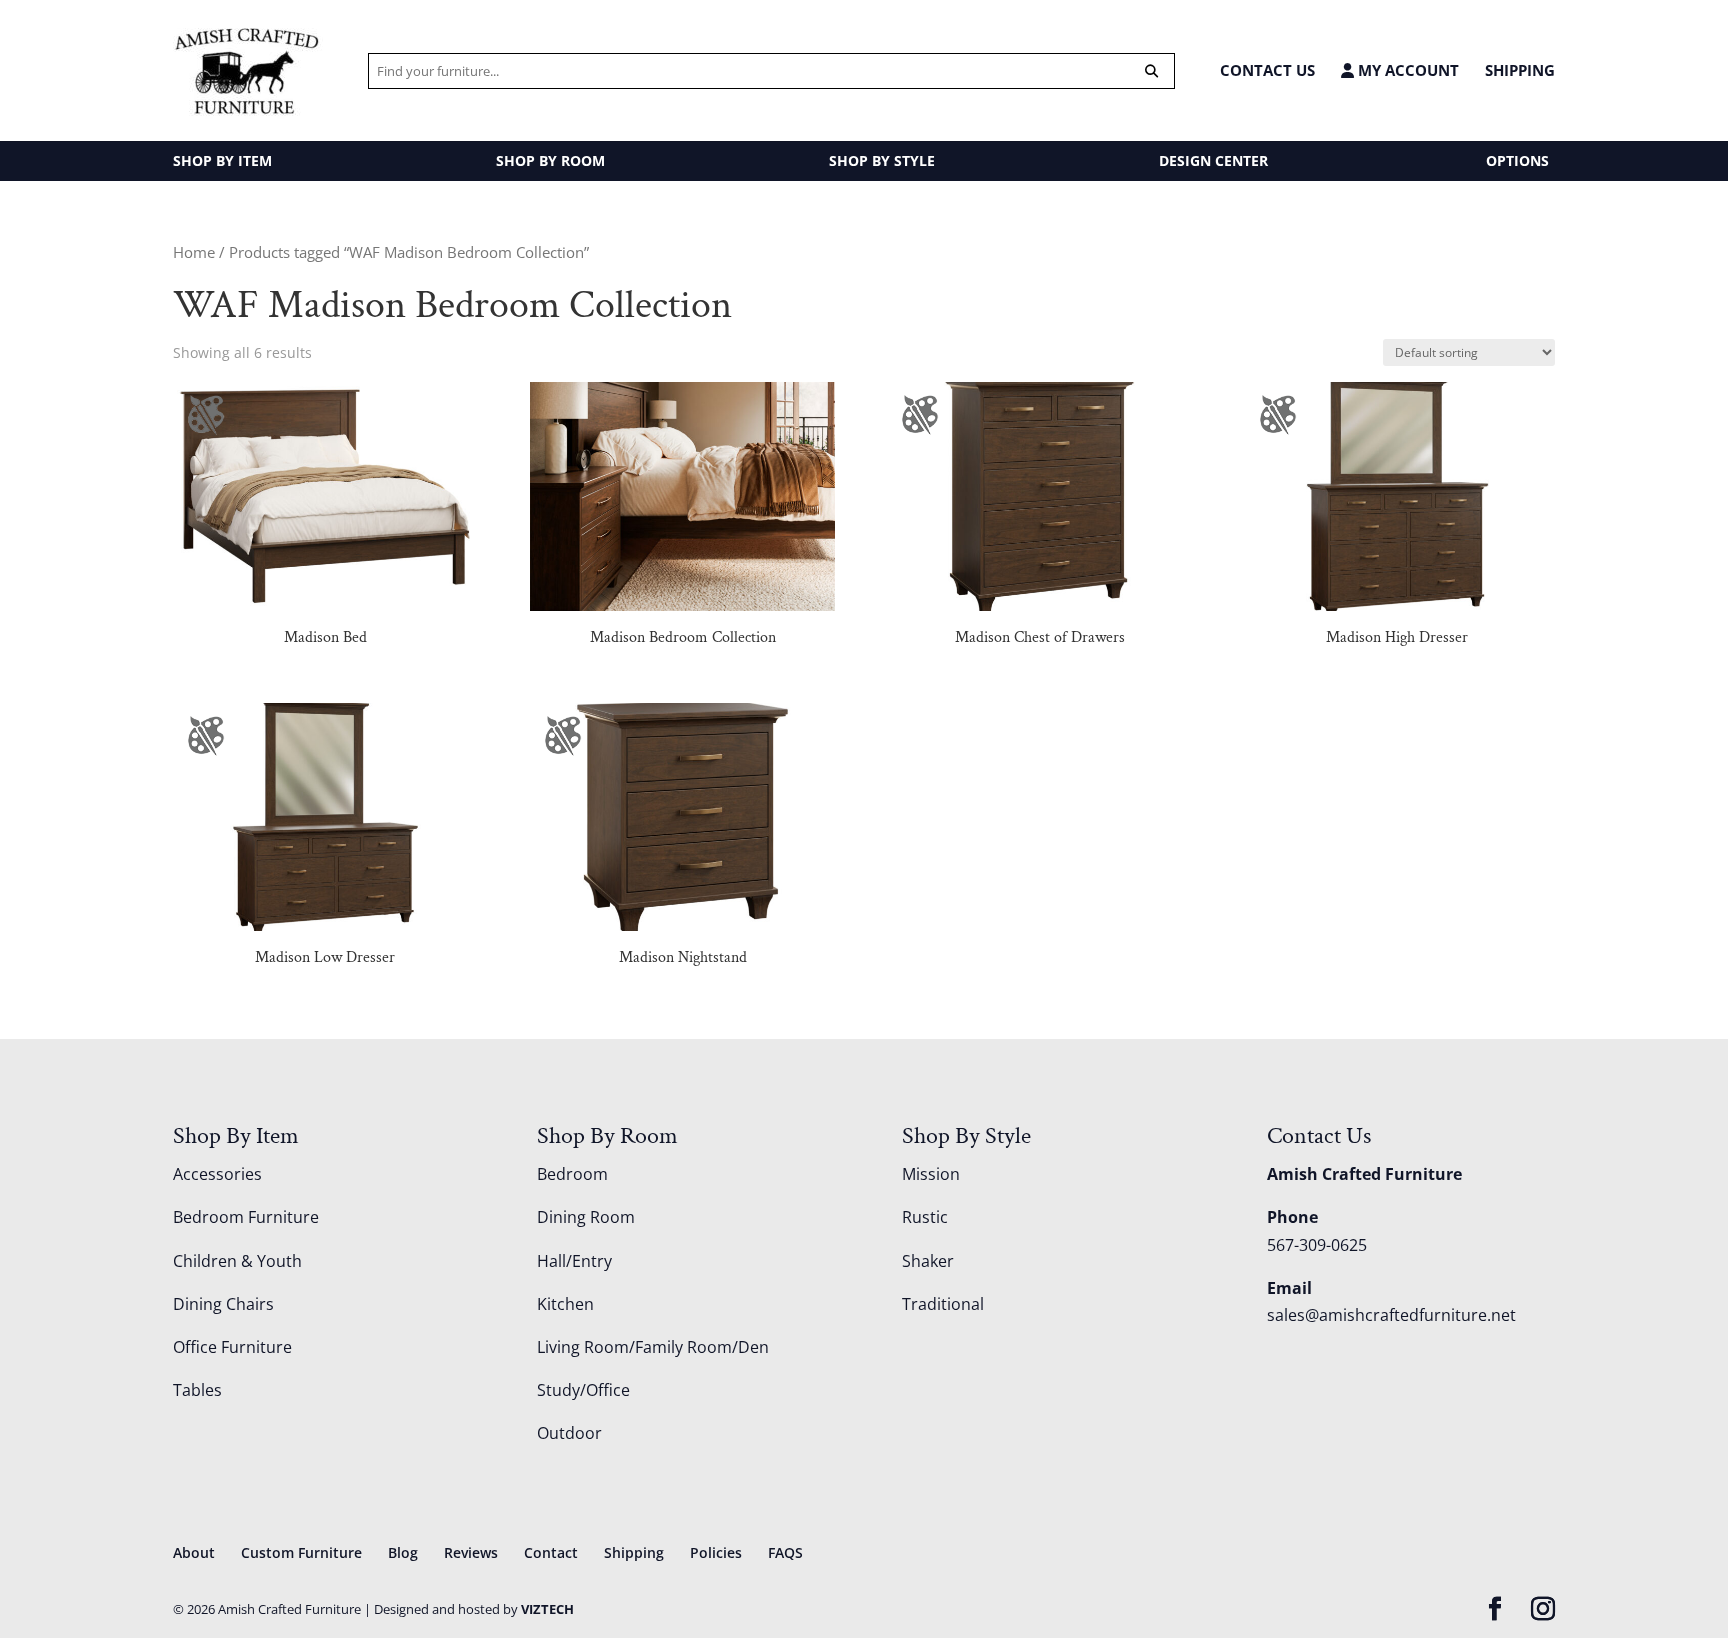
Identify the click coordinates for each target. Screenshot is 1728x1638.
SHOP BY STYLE (882, 160)
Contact (551, 1552)
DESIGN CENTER (1213, 160)
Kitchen (565, 1304)
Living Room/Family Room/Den (653, 1347)
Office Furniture (232, 1347)
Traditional (943, 1304)
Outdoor (569, 1433)
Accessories (217, 1174)
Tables (197, 1390)
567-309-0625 (1317, 1245)
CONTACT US (1267, 70)
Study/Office (583, 1390)
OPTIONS (1517, 160)
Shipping (1520, 70)
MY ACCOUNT (1406, 70)
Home (194, 252)
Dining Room (586, 1217)
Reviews (471, 1552)
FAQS (785, 1552)
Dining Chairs (223, 1304)
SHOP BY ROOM (550, 160)
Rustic (925, 1217)
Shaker (928, 1261)
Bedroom (572, 1174)
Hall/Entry (574, 1261)
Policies (716, 1552)
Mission (931, 1174)
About (194, 1552)
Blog (403, 1552)
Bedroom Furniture (246, 1217)
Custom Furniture (301, 1552)
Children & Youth (237, 1261)
